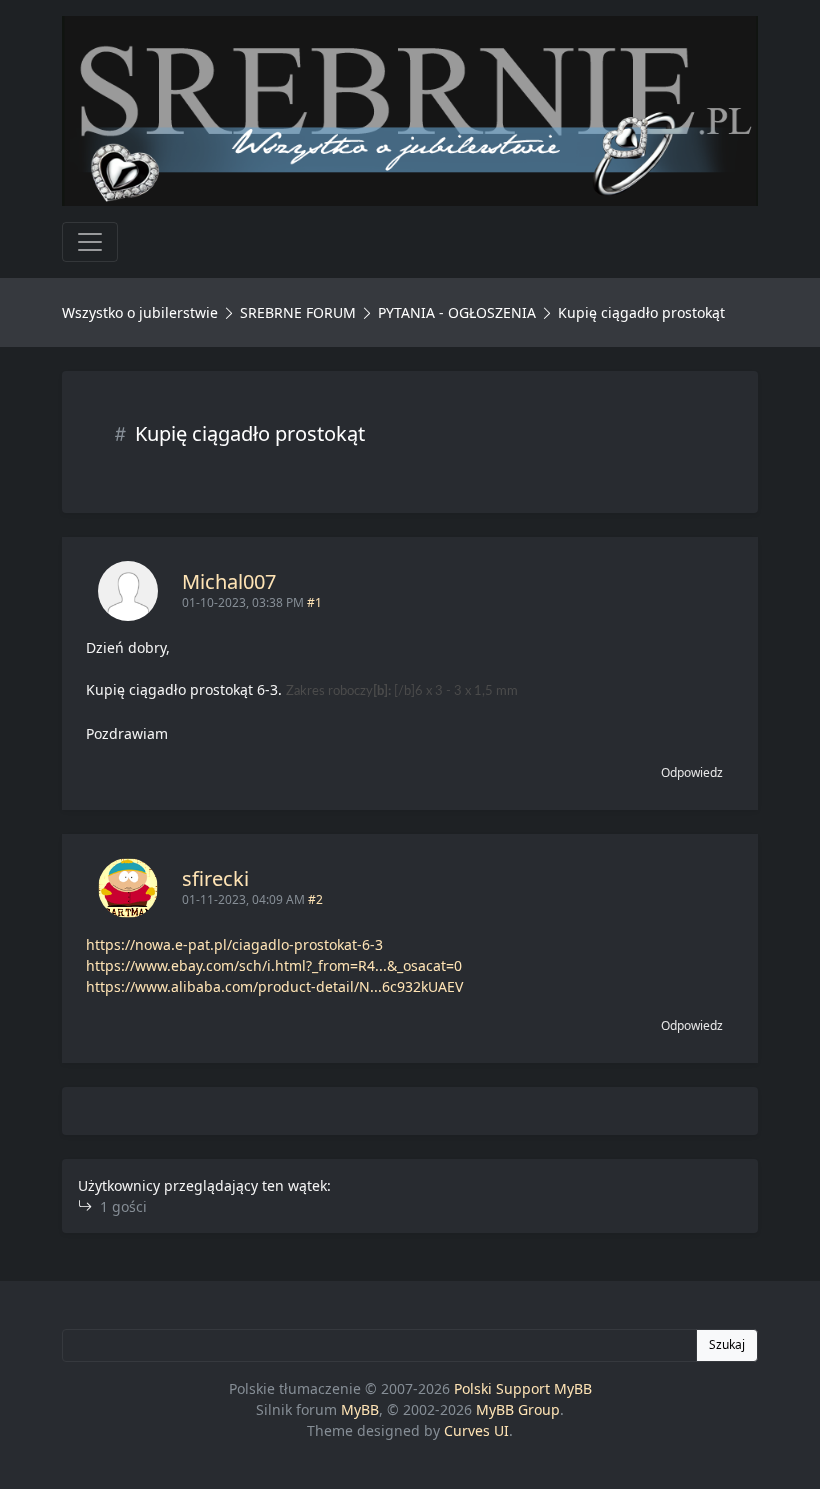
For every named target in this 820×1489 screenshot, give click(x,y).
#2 (315, 899)
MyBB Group (518, 1409)
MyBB (360, 1409)
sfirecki (215, 878)
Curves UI (476, 1430)
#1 (314, 602)
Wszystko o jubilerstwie (140, 312)
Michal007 (229, 581)
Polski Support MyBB (523, 1388)
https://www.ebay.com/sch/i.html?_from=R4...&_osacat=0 (274, 965)
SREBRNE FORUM (298, 312)
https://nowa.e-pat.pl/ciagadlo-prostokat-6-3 (234, 944)
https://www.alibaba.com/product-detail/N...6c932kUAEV (274, 986)
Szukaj (727, 1344)
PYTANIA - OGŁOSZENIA (457, 312)
